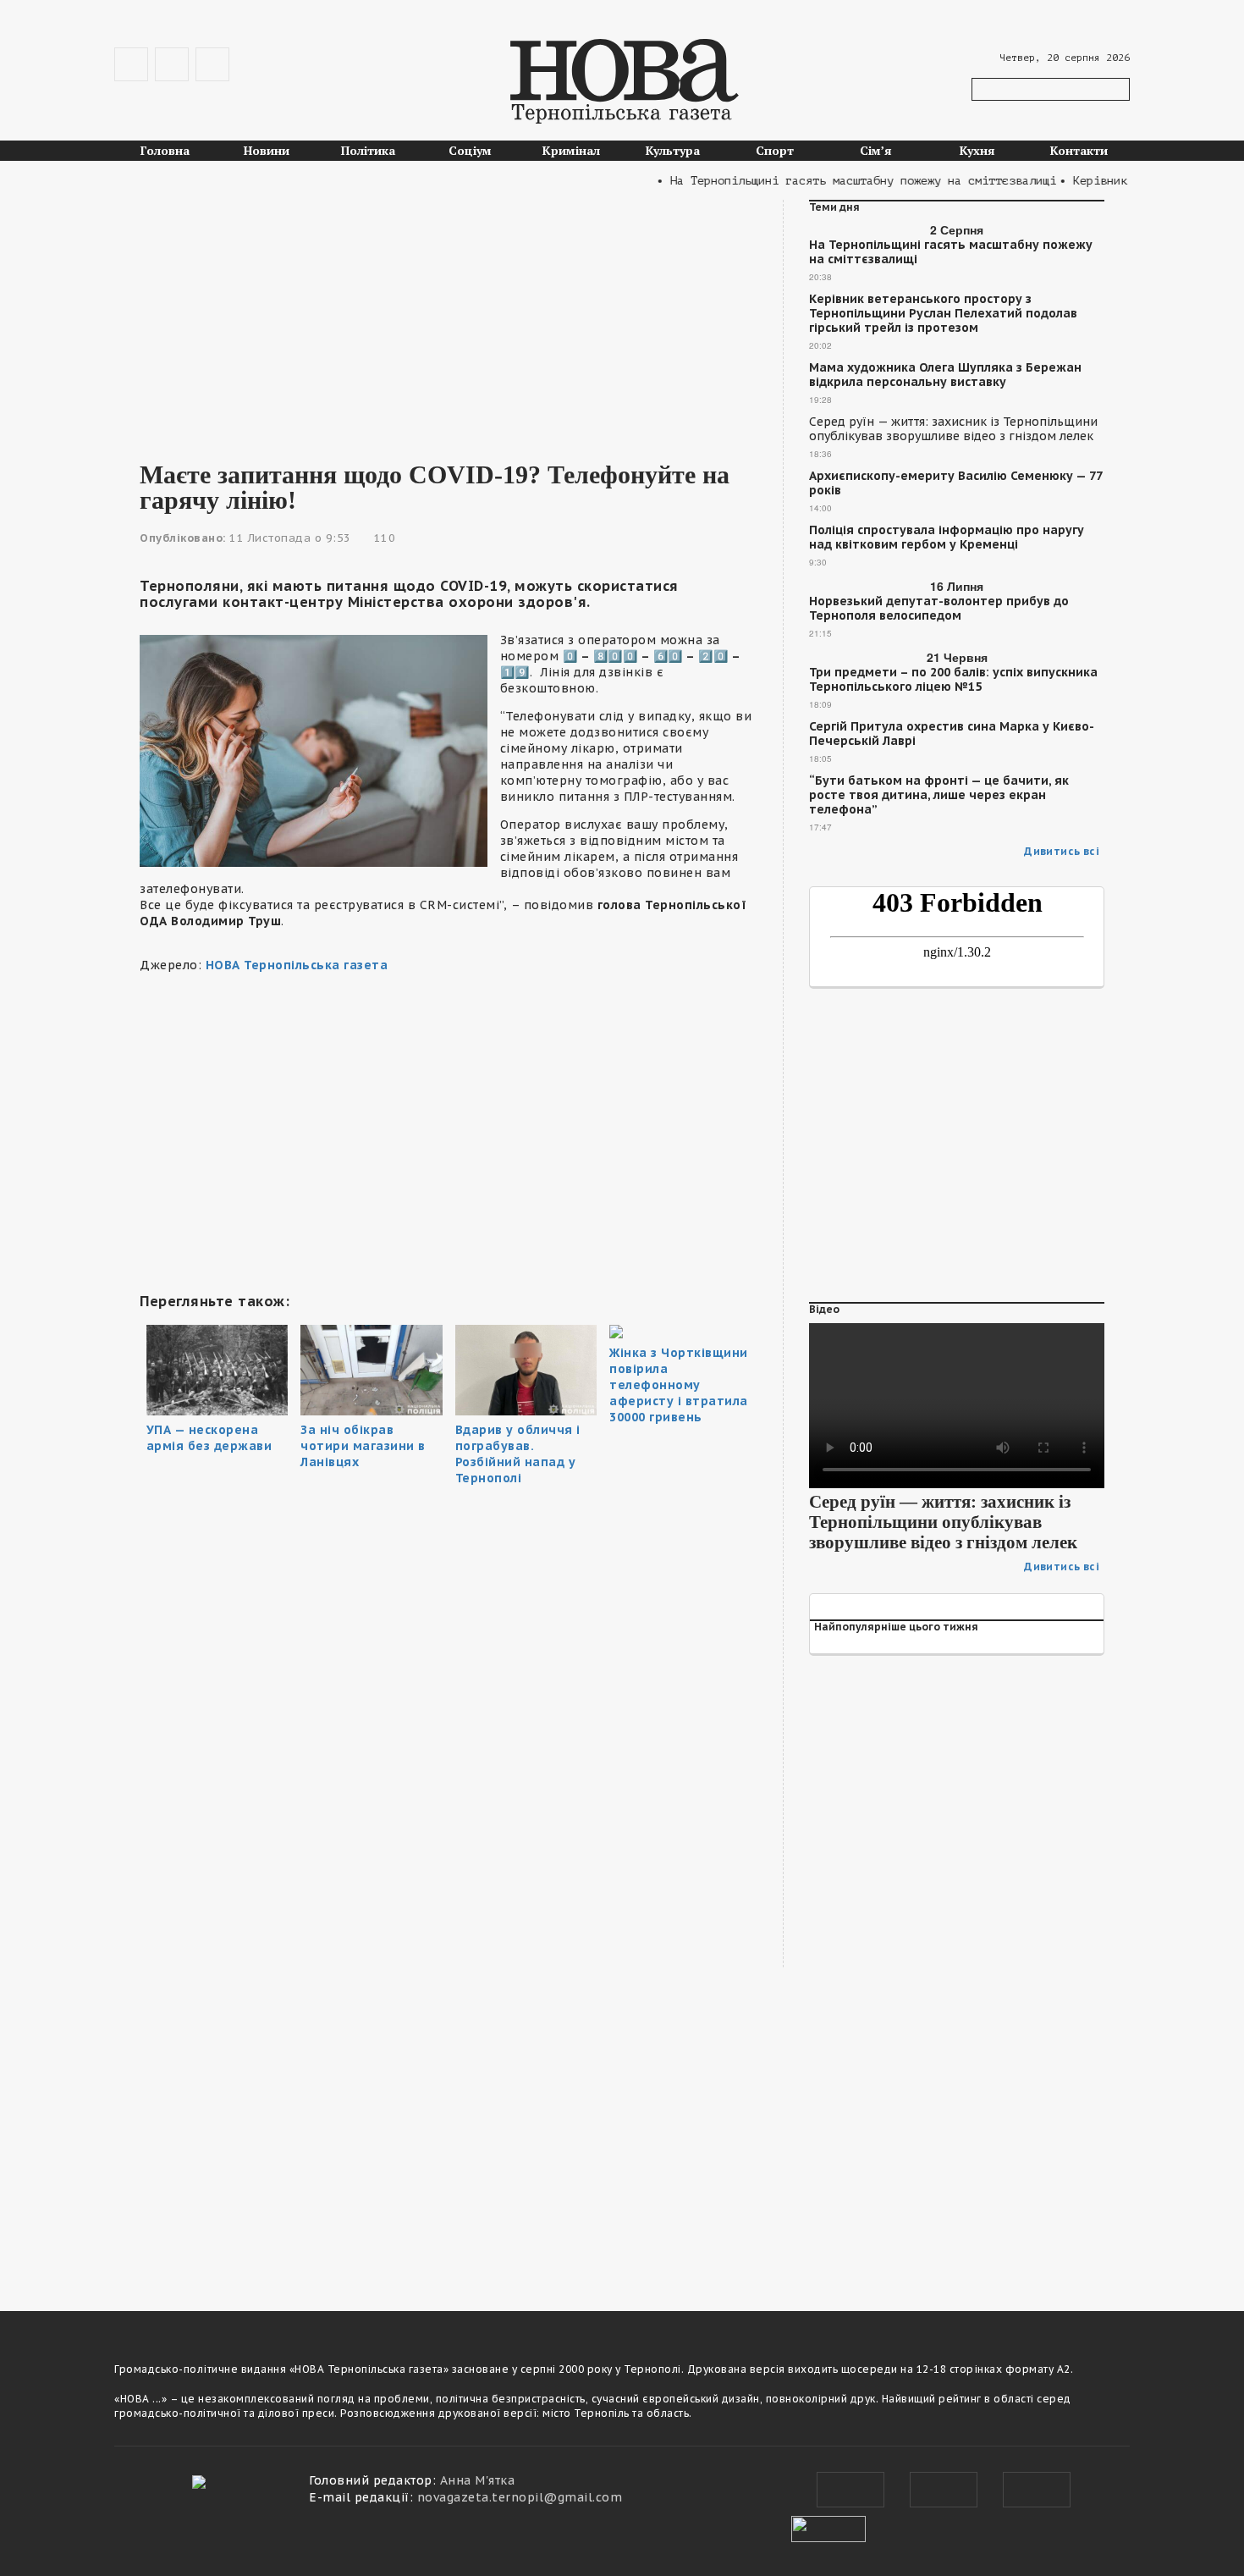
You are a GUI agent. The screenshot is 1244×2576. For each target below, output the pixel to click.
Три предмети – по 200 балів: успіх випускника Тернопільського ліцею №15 (953, 680)
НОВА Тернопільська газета (297, 965)
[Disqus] (449, 2045)
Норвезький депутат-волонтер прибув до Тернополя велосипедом (939, 609)
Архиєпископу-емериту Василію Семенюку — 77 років (955, 483)
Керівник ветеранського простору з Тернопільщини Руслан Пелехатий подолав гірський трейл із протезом (943, 314)
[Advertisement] (449, 318)
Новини (267, 150)
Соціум (470, 150)
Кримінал (571, 150)
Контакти (1079, 150)
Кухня (977, 150)
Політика (368, 150)
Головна (165, 150)
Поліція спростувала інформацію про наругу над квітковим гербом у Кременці (947, 538)
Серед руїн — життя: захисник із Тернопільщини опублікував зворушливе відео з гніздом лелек (953, 429)
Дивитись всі (1062, 851)
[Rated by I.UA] (828, 2527)
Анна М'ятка (478, 2480)
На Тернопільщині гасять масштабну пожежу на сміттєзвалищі (951, 252)
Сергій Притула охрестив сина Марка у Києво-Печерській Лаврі (952, 734)
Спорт (775, 150)
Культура (673, 150)
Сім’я (876, 150)
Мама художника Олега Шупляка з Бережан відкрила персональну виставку (945, 375)
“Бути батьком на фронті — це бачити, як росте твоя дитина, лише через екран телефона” (939, 795)
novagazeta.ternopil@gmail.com (520, 2497)
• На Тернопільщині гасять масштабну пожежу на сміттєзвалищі (832, 181)
